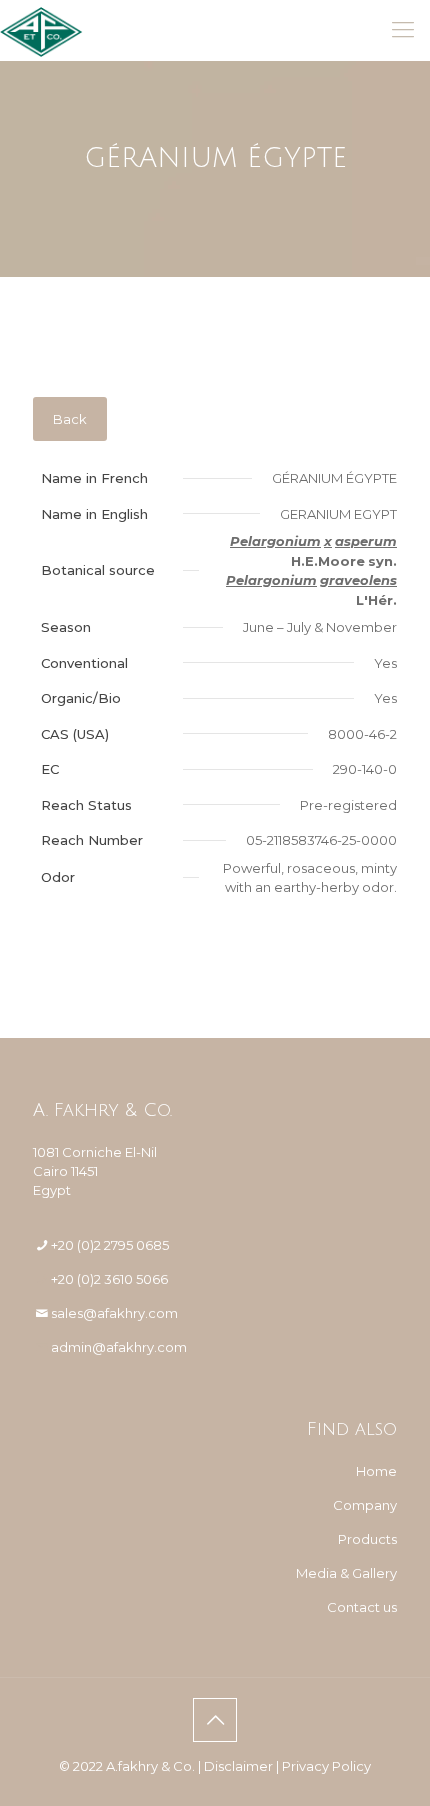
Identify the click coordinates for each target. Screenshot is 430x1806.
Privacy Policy (326, 1766)
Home (376, 1471)
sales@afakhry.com (114, 1313)
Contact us (362, 1607)
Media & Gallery (346, 1573)
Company (365, 1505)
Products (367, 1539)
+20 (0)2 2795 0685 (110, 1245)
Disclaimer (238, 1766)
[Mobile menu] (403, 30)
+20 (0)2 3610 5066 (109, 1279)
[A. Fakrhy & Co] (41, 30)
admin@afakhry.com (119, 1347)
